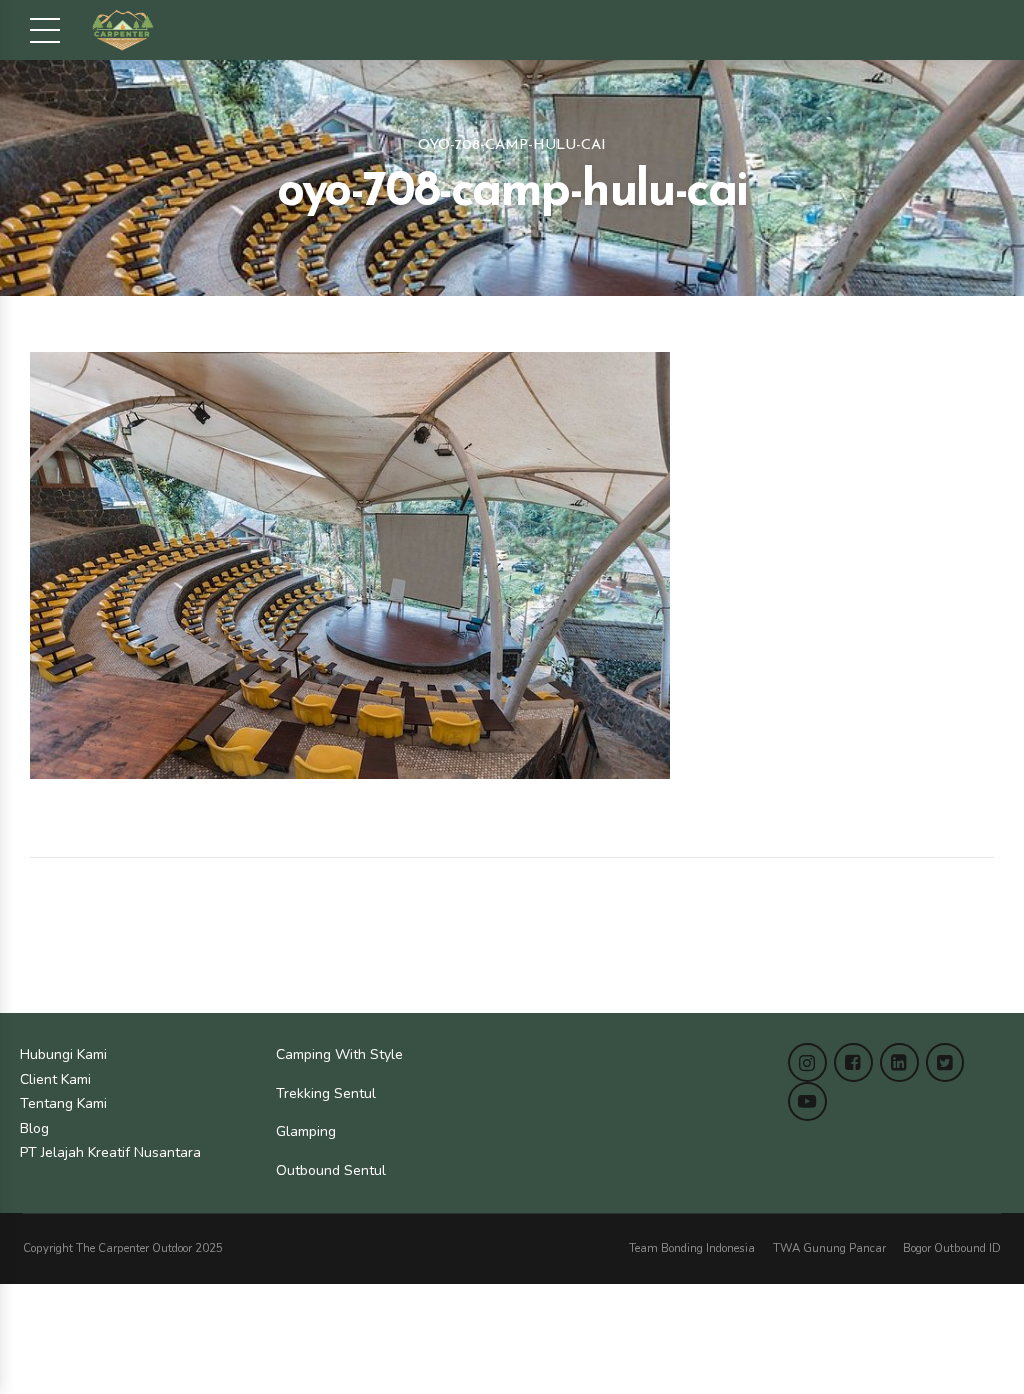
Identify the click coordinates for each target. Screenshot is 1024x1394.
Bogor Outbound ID (952, 1248)
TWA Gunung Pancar (829, 1248)
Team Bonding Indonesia (692, 1248)
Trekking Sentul (326, 1093)
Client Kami (55, 1079)
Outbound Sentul (331, 1170)
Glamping (306, 1131)
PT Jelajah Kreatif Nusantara (110, 1152)
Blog (34, 1128)
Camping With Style (339, 1054)
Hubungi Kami (63, 1054)
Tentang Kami (63, 1103)
